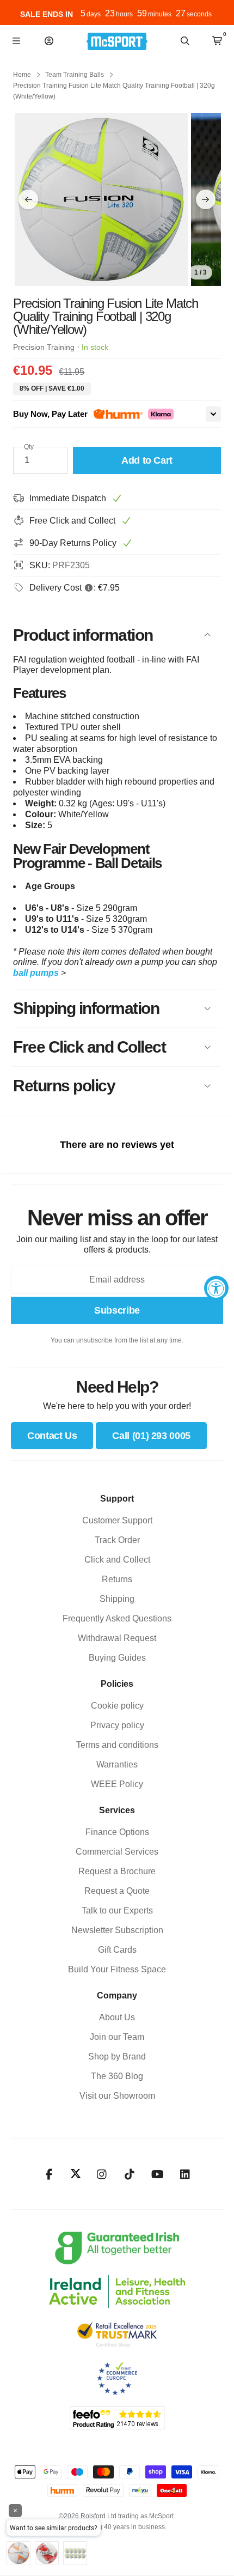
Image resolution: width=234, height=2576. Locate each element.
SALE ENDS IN (47, 14)
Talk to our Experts (117, 1910)
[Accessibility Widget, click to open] (216, 1288)
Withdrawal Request (117, 1638)
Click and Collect (117, 1560)
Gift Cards (117, 1950)
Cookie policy (117, 1706)
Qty (29, 447)
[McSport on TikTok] (130, 2174)
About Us (117, 2017)
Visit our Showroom (117, 2096)
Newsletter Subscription (117, 1930)
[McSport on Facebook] (49, 2174)
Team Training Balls (75, 75)
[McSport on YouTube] (158, 2174)
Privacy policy (117, 1725)
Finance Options (117, 1832)
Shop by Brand (117, 2056)
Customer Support (117, 1520)
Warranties (117, 1764)
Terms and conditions (117, 1745)
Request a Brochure (117, 1871)
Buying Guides (117, 1658)
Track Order (117, 1540)
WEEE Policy (117, 1784)
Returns (117, 1579)
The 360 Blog (117, 2076)
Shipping (117, 1599)
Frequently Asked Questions (117, 1618)
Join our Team (117, 2037)
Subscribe (117, 1310)
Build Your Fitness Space (117, 1969)
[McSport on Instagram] (102, 2174)
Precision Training (44, 347)
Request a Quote (117, 1891)
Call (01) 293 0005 (151, 1436)
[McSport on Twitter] (76, 2174)
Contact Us (52, 1436)
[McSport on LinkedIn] (185, 2174)
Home (22, 75)
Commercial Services (117, 1852)
